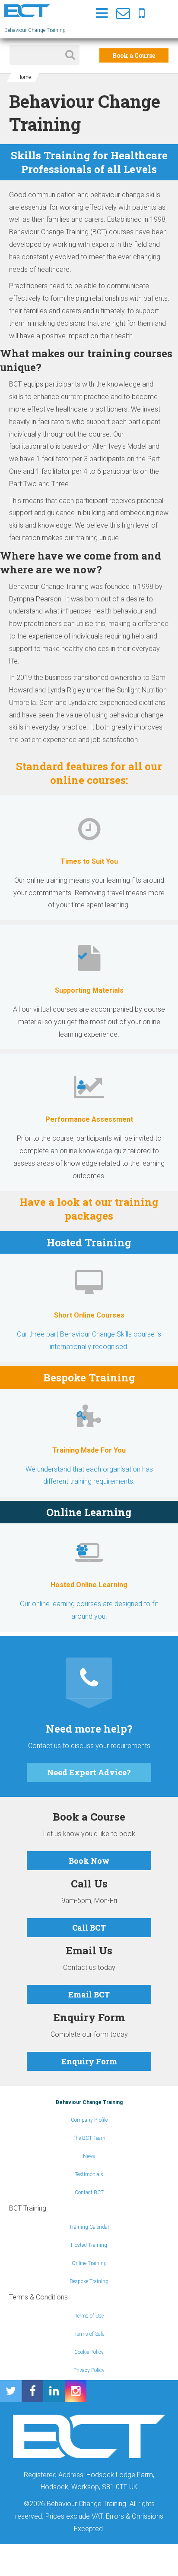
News (89, 2156)
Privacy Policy (89, 2370)
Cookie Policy (89, 2352)
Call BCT (89, 1928)
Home (24, 77)
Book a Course (134, 55)
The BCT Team (89, 2138)
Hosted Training (89, 2245)
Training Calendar (89, 2227)
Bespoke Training (89, 2281)
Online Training (89, 2263)
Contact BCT (89, 2192)
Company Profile (89, 2120)
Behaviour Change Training (89, 2102)
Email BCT (89, 1994)
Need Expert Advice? (89, 1772)
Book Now (89, 1861)
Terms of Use (89, 2316)
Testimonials (89, 2174)
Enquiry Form (89, 2061)
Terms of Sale (89, 2334)
